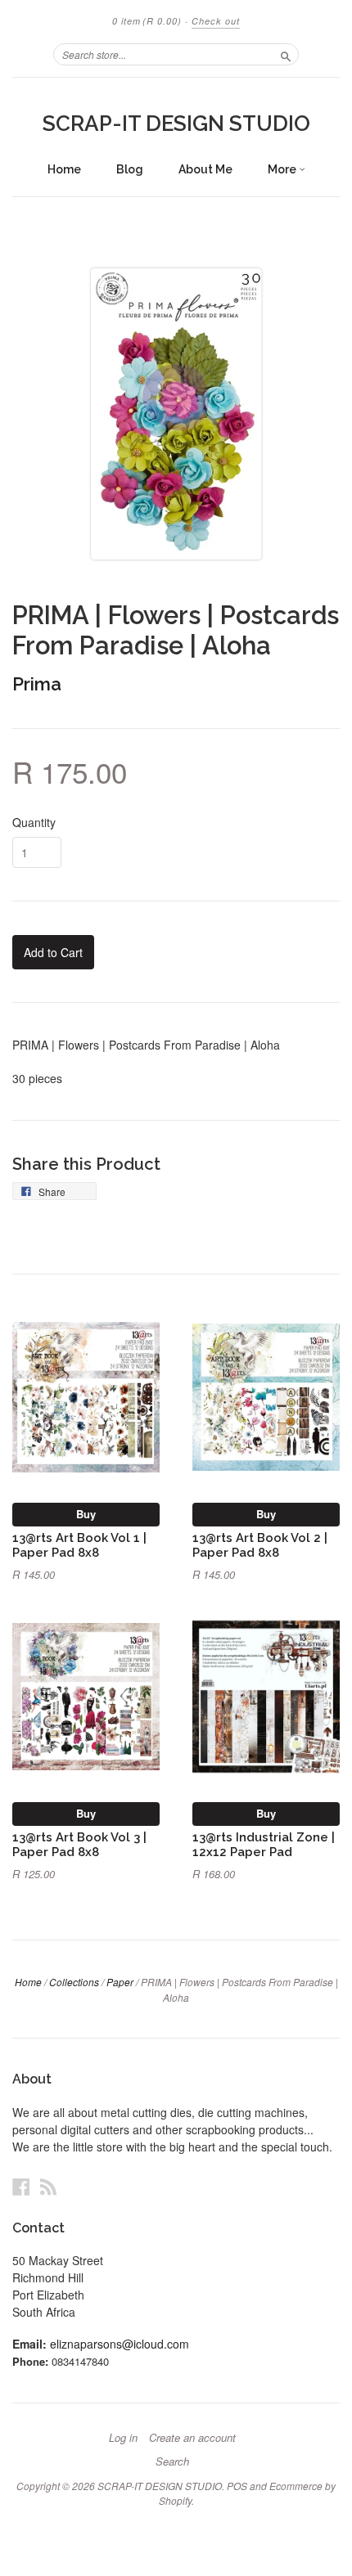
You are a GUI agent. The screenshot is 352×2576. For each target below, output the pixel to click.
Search (172, 2461)
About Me (205, 169)
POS (237, 2486)
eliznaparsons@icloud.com (120, 2344)
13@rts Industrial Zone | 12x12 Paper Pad (264, 1844)
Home (64, 169)
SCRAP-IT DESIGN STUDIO (176, 124)
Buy (86, 1514)
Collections (74, 1982)
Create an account (192, 2438)
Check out (216, 21)
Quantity (34, 822)
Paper (120, 1982)
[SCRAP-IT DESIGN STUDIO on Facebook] (21, 2186)
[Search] (286, 54)
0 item (147, 21)
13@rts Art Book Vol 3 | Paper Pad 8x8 (79, 1844)
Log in (123, 2438)
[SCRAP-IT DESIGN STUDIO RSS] (48, 2186)
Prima (37, 684)
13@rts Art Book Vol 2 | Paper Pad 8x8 (260, 1545)
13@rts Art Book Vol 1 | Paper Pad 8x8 (79, 1545)
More (283, 169)
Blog (130, 169)
